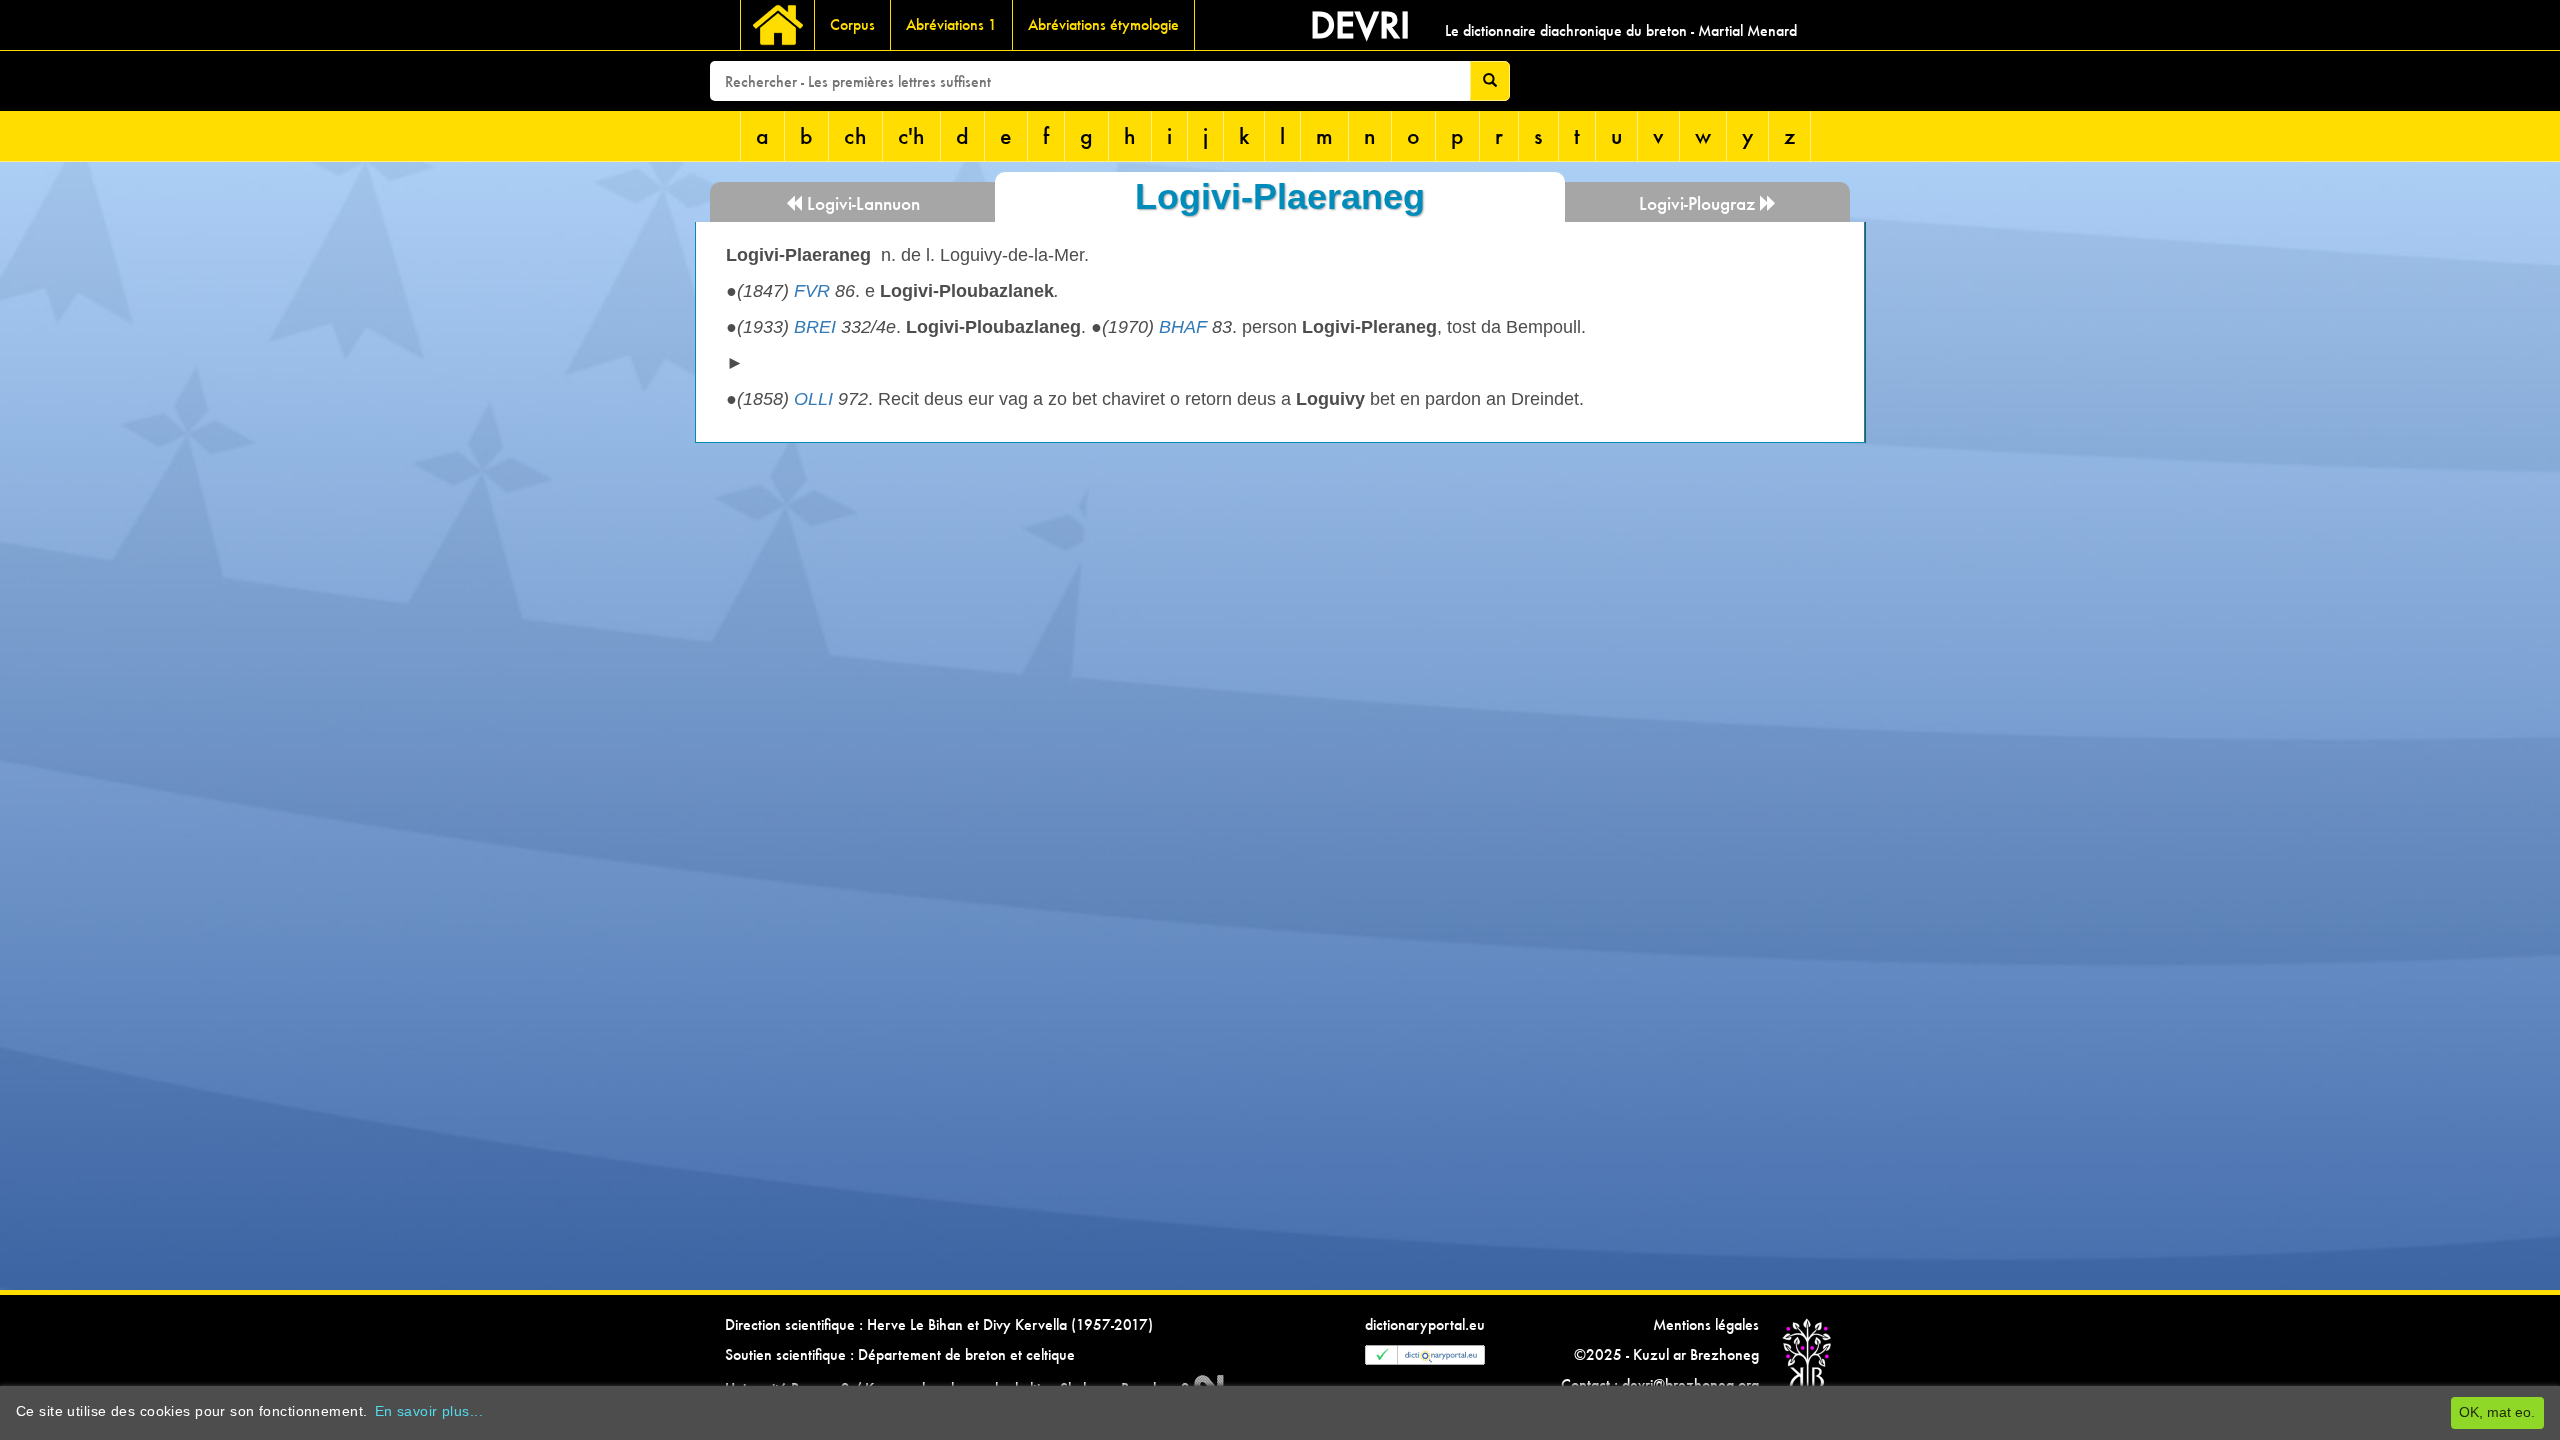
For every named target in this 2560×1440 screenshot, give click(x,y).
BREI (815, 327)
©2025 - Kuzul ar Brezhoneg (1666, 1354)
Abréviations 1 (951, 24)
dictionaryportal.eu (1425, 1324)
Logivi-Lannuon (861, 203)
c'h (911, 135)
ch (855, 135)
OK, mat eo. (2497, 1412)
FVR (812, 291)
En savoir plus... (429, 1411)
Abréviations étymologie (1103, 24)
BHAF (1183, 327)
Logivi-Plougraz (1699, 203)
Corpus (852, 24)
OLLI (813, 399)
